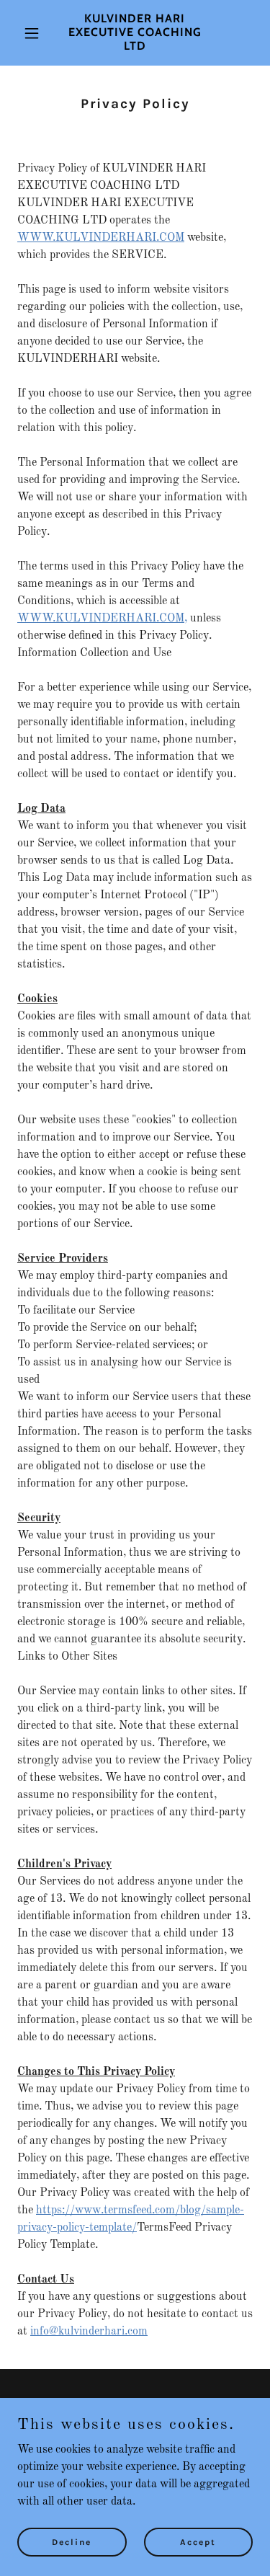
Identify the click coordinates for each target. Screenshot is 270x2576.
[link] (135, 47)
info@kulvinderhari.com (89, 2332)
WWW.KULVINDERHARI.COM (101, 238)
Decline (72, 2541)
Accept (198, 2541)
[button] (35, 33)
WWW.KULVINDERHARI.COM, (102, 619)
